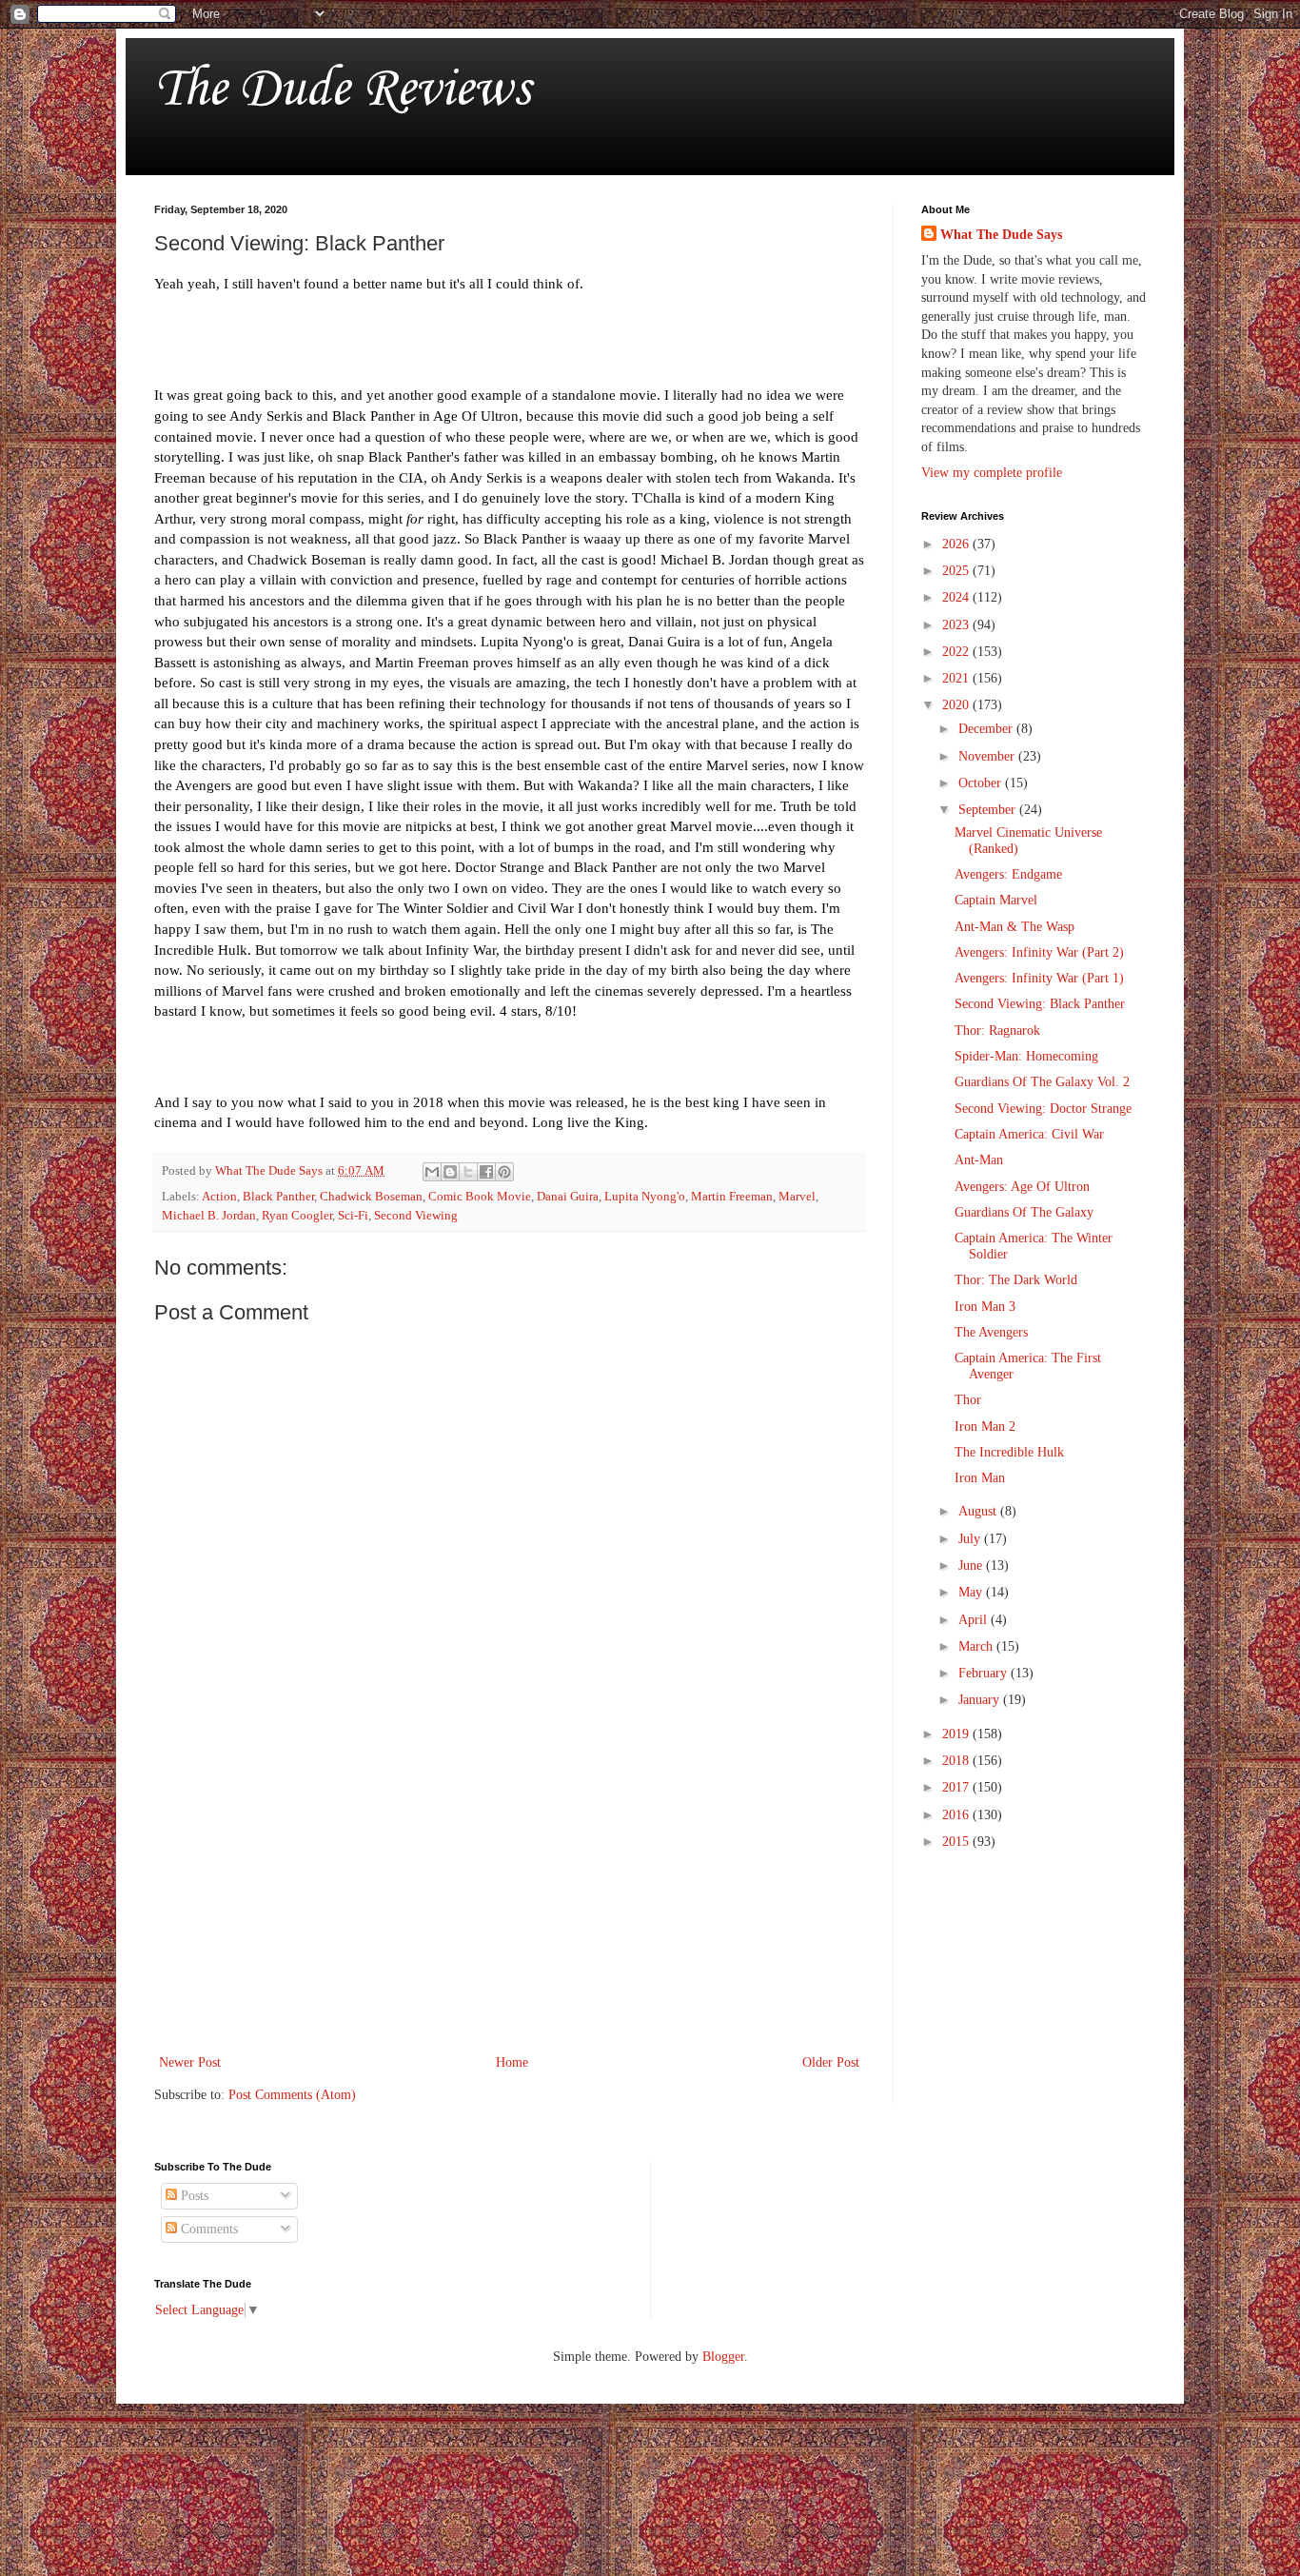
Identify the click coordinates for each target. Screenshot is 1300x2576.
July (971, 1539)
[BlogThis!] (450, 1172)
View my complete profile (992, 473)
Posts (193, 2196)
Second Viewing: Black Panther (1040, 1004)
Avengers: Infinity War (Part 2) (1039, 952)
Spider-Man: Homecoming (1026, 1056)
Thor (968, 1400)
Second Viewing (416, 1216)
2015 (957, 1842)
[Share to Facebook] (486, 1172)
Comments (207, 2229)
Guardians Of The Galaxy (1024, 1212)
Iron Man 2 (985, 1427)
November (988, 756)
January (981, 1700)
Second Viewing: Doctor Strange (1043, 1109)
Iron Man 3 (985, 1307)
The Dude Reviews (342, 90)
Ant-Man (979, 1160)
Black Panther (278, 1197)
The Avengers (991, 1332)
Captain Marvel (996, 900)
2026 (957, 544)
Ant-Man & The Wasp (1014, 927)
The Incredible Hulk (1009, 1452)
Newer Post (190, 2062)
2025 (957, 571)
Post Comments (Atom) (292, 2095)
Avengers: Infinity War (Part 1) (1039, 978)
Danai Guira (568, 1197)
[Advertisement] (509, 1893)
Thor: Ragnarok (997, 1030)
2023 (957, 625)
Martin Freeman (732, 1197)
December (987, 729)
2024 (957, 597)
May (972, 1592)
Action (219, 1197)
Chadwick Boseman (371, 1197)
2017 (957, 1787)
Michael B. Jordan (209, 1216)
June (972, 1565)
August (979, 1511)
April (975, 1620)
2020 (957, 705)
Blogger (723, 2357)
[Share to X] (468, 1172)
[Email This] (432, 1172)
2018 (957, 1761)
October (982, 783)
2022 (957, 652)
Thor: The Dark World (1016, 1280)
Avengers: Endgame (1008, 874)
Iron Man (980, 1478)
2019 (957, 1734)
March (977, 1646)
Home (512, 2062)
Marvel (797, 1197)
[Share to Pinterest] (504, 1172)
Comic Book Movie (480, 1197)
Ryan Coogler (297, 1216)
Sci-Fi (353, 1216)
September (989, 810)
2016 (957, 1815)
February (985, 1673)
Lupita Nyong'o (645, 1197)
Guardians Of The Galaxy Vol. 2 (1042, 1082)
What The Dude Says (1001, 235)
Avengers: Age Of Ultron (1022, 1187)
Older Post (831, 2062)
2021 (957, 678)
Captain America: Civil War (1029, 1134)
